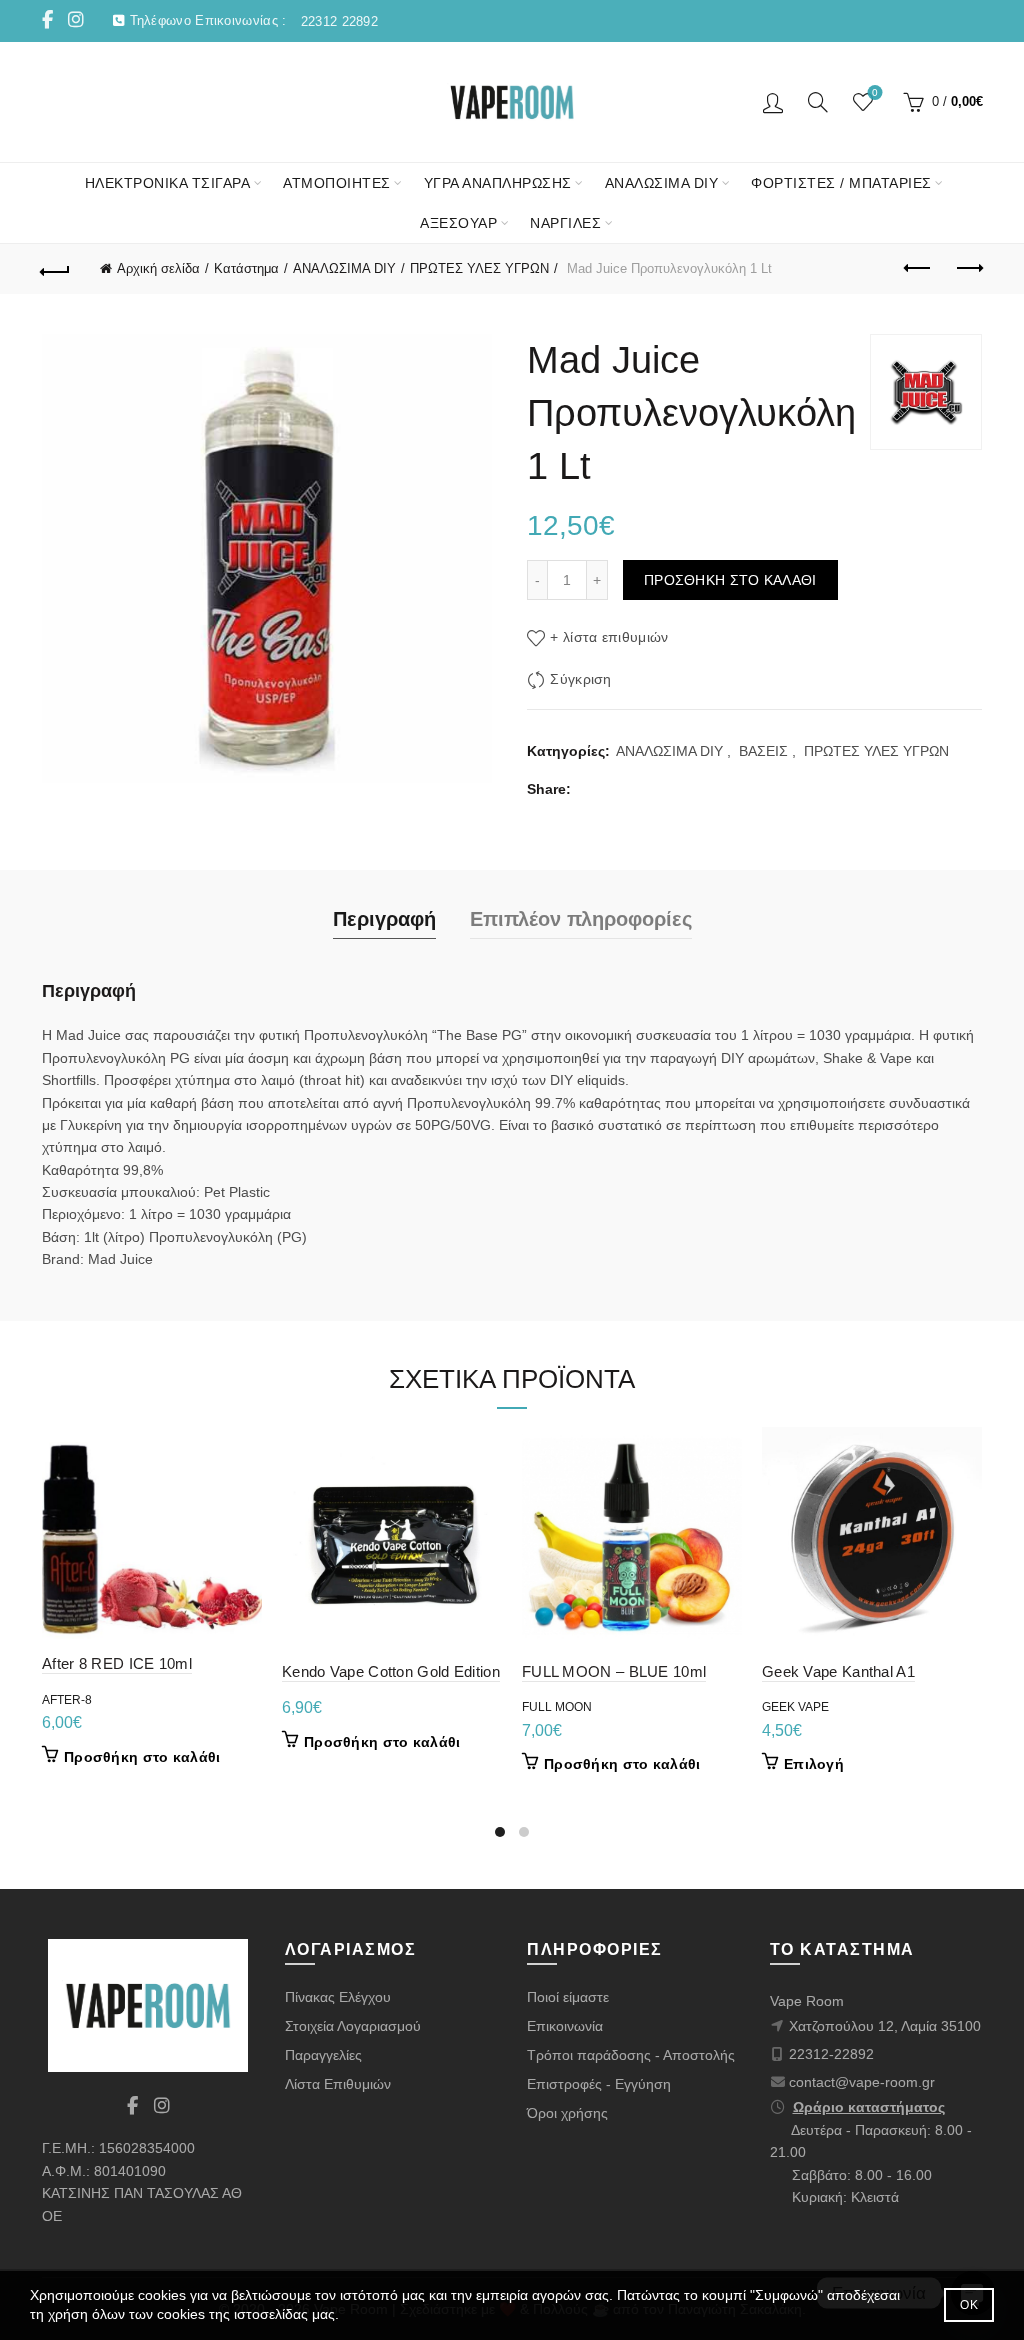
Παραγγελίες (323, 2055)
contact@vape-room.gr (862, 2082)
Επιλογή (814, 1764)
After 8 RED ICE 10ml (117, 1663)
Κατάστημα (246, 268)
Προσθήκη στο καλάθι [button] (142, 1757)
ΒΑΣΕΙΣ (763, 751)
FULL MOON (557, 1707)
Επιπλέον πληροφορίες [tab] (581, 919)
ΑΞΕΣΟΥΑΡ (458, 223)
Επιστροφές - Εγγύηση (599, 2084)
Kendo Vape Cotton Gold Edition (391, 1671)
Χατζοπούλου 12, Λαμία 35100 (885, 2026)
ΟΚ (969, 2305)
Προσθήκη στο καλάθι (730, 580)
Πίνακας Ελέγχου (338, 1997)
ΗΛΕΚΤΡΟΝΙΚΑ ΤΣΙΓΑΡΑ (168, 183)
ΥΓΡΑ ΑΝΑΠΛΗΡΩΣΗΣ (498, 183)
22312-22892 (831, 2054)
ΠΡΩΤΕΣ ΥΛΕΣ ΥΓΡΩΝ (479, 268)
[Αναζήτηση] (818, 102)
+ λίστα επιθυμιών (609, 638)
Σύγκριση (580, 680)
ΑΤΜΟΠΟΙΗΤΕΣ (337, 183)
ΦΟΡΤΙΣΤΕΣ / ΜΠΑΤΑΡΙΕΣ (841, 183)
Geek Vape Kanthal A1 (838, 1671)
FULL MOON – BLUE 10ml (614, 1671)
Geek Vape (795, 1707)
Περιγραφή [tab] (384, 919)
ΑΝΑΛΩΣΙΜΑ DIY (662, 183)
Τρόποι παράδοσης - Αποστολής (631, 2055)
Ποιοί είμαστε (568, 1997)
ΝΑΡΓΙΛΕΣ (565, 223)
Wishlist (875, 92)
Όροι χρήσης (567, 2113)
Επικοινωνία (565, 2026)
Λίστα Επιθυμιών (338, 2084)
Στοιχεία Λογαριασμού (353, 2026)
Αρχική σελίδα (158, 268)
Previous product (918, 269)
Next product (968, 269)
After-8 (67, 1700)
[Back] (56, 269)
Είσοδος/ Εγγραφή (773, 102)
